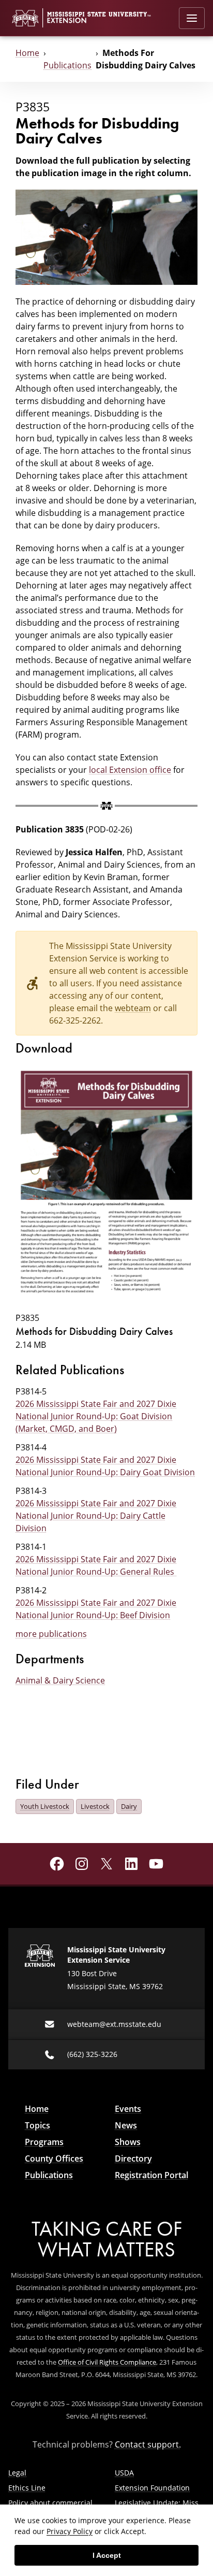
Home (27, 53)
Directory (133, 2158)
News (126, 2125)
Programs (44, 2142)
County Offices (54, 2158)
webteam (133, 1008)
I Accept (107, 2555)
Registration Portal (151, 2175)
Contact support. (148, 2444)
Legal (17, 2473)
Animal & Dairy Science (60, 1680)
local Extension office (130, 770)
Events (128, 2109)
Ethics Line (27, 2488)
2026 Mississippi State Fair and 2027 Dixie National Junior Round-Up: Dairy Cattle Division (96, 1516)
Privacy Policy (70, 2531)
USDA (124, 2473)
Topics (37, 2125)
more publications (51, 1634)
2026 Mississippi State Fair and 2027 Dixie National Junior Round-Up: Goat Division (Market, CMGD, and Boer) (96, 1416)
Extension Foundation (152, 2488)
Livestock (95, 1806)
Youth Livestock (45, 1806)
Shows (128, 2142)
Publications (67, 65)
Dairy (129, 1806)
